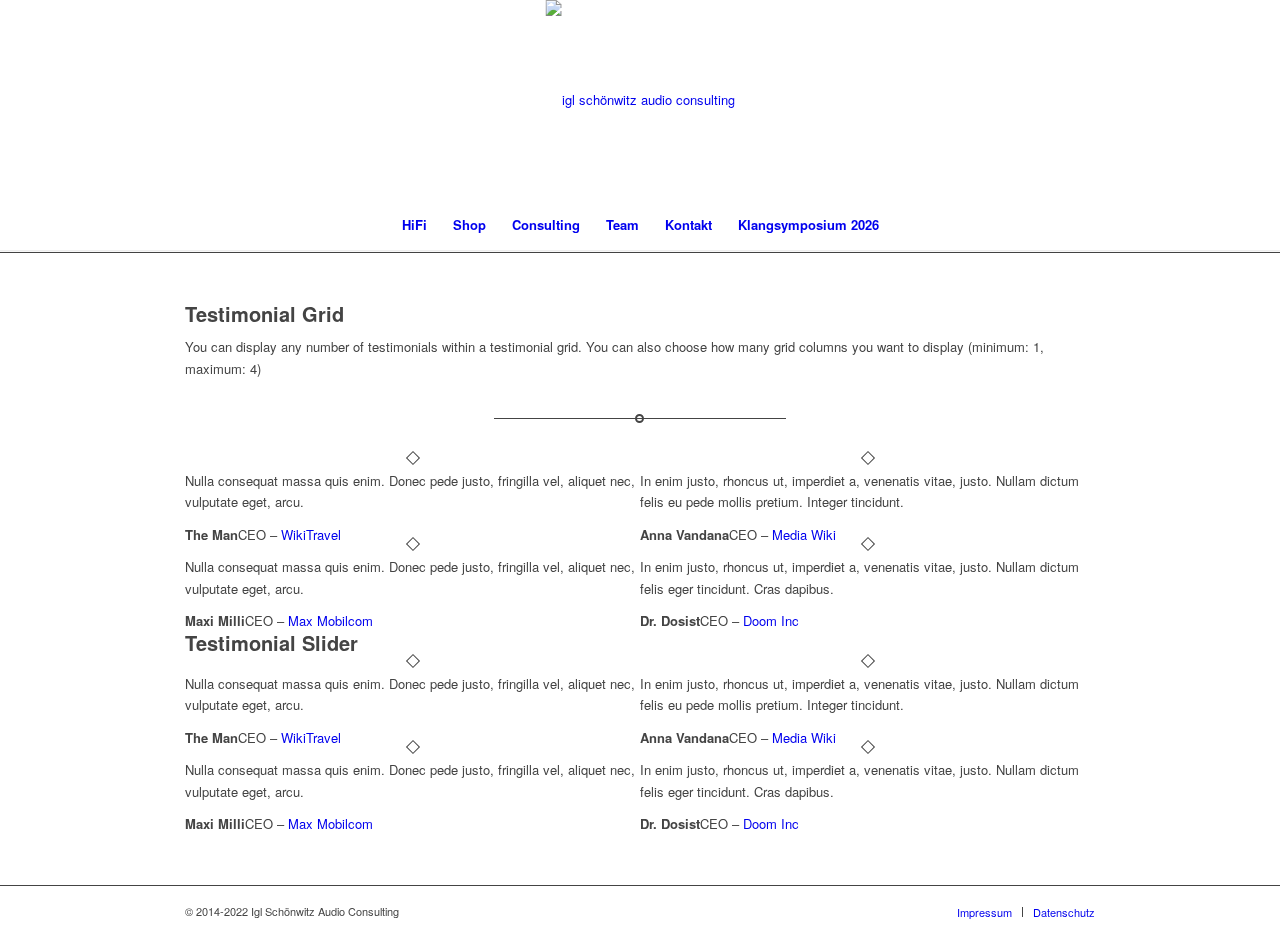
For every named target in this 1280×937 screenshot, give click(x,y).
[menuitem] (414, 225)
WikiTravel (311, 534)
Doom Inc (771, 620)
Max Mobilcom (330, 620)
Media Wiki (804, 534)
